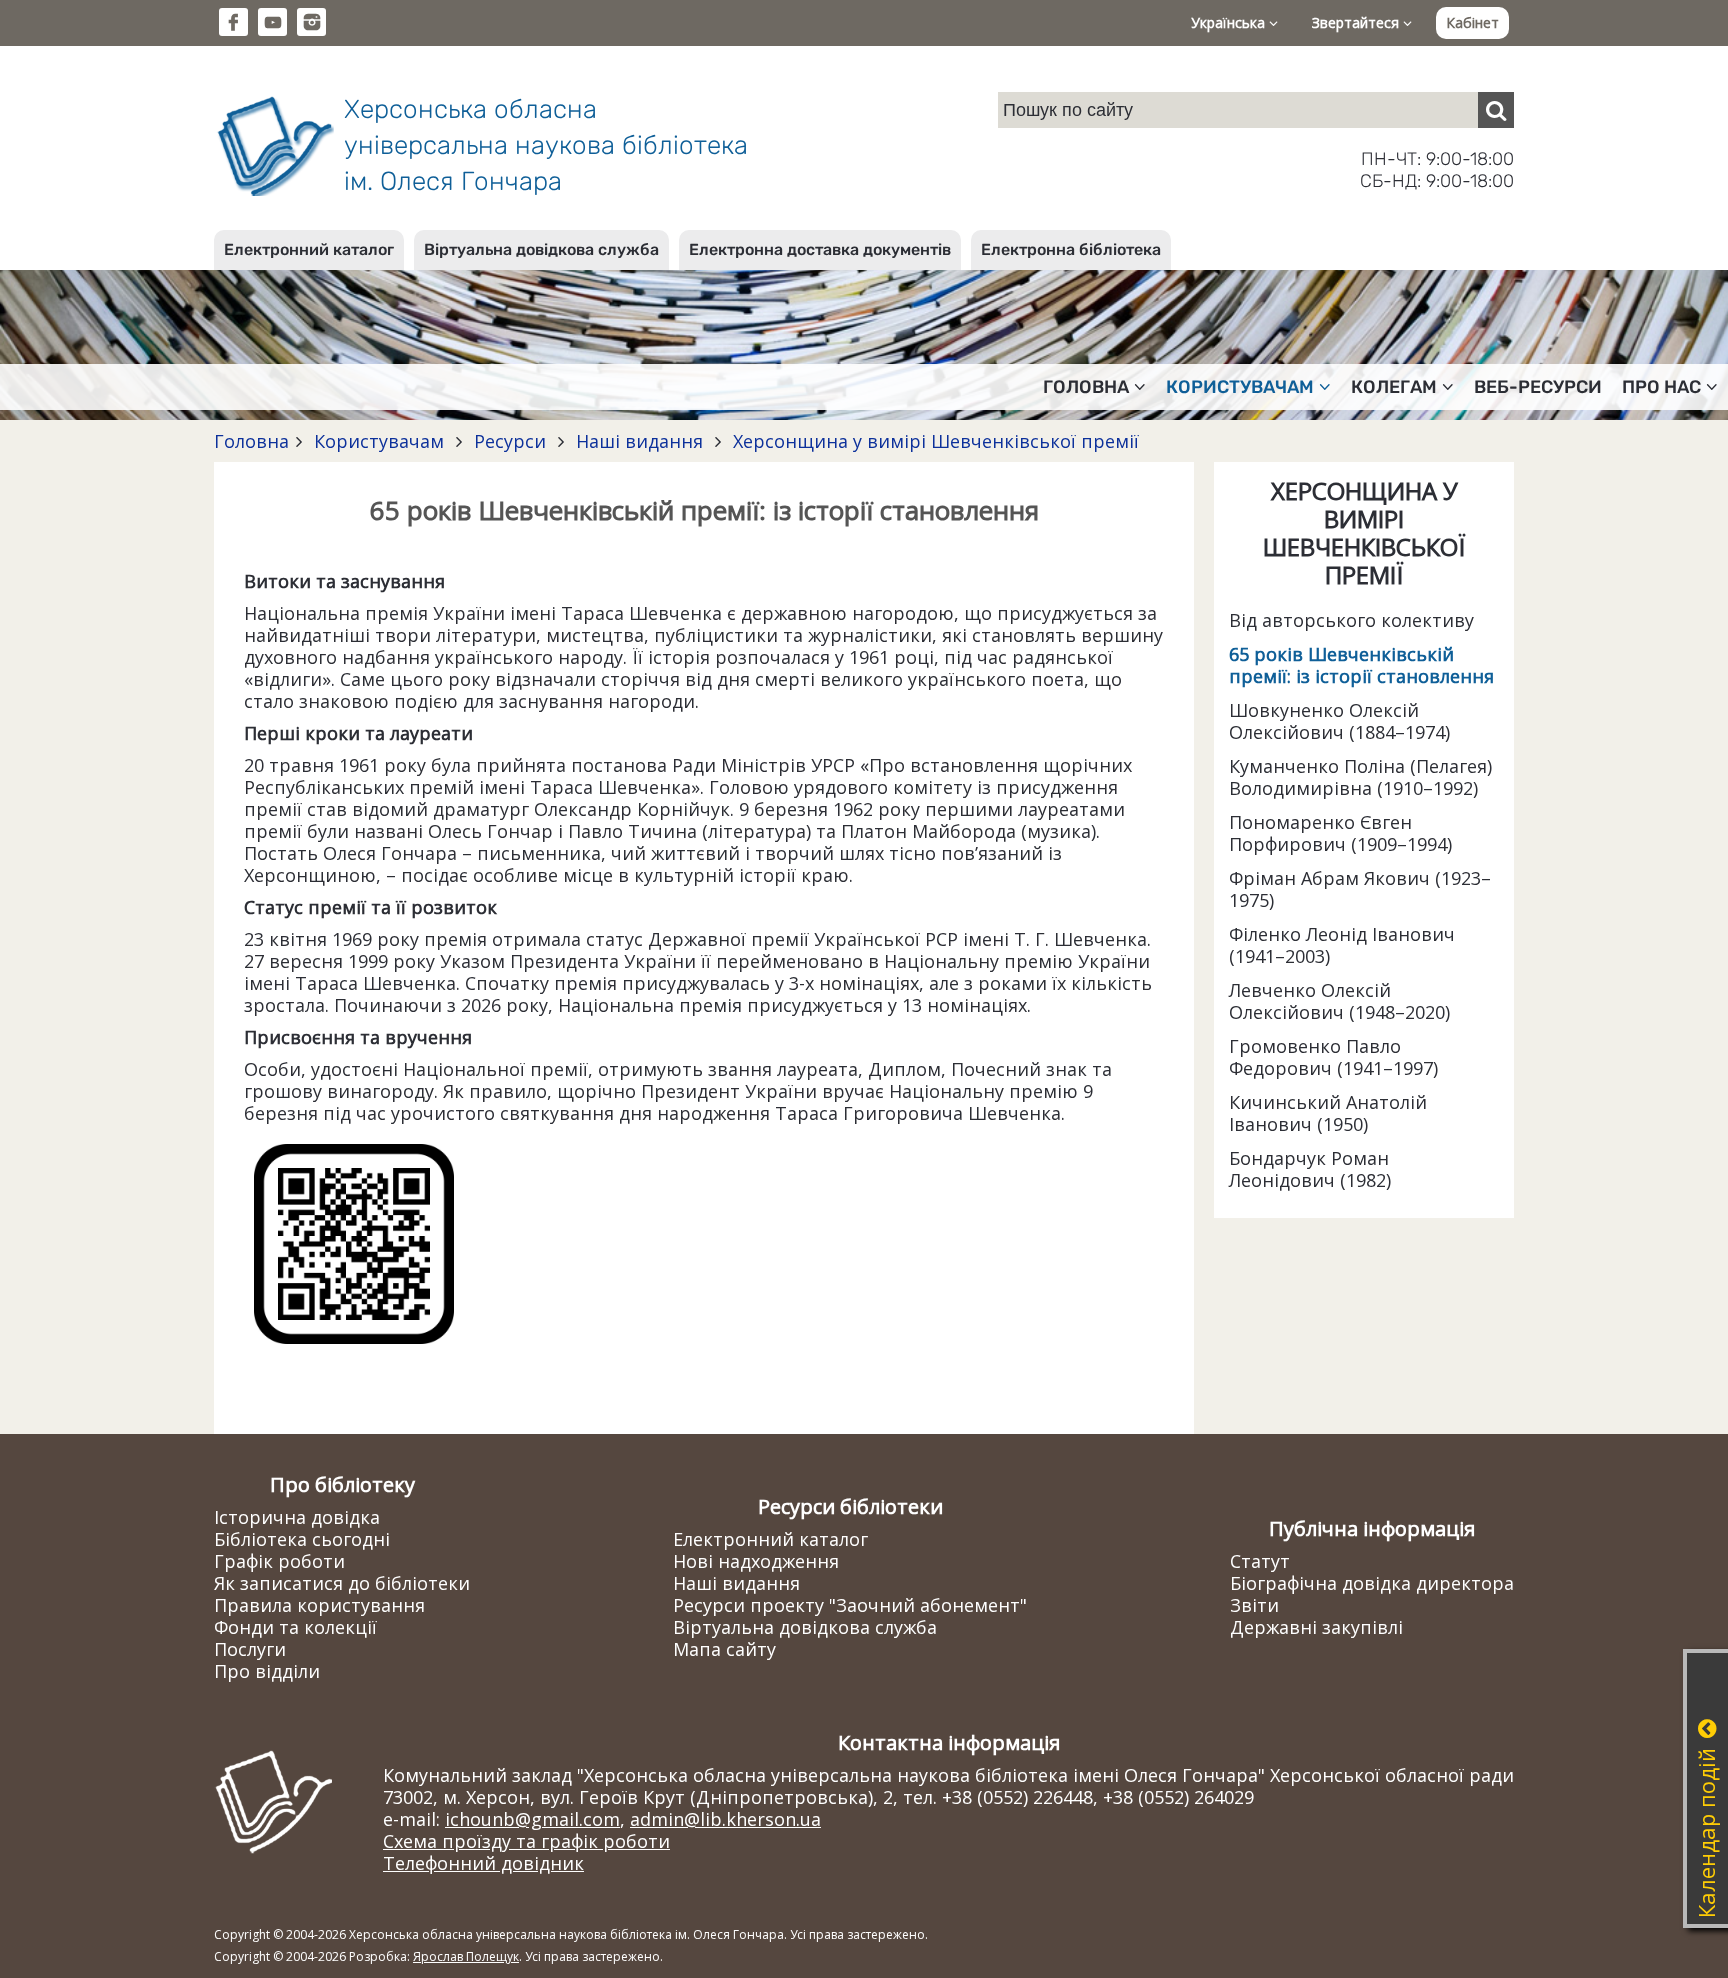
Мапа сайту (724, 1649)
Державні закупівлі (1316, 1627)
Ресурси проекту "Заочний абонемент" (850, 1605)
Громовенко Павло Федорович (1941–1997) (1333, 1057)
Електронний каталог (309, 249)
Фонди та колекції (295, 1627)
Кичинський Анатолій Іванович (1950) (1328, 1113)
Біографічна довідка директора (1372, 1583)
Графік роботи (279, 1561)
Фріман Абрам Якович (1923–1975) (1360, 889)
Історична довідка (297, 1517)
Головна (251, 441)
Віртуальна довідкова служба (541, 249)
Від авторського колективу (1351, 620)
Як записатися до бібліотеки (342, 1583)
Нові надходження (756, 1561)
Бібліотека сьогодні (302, 1539)
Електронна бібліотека (1071, 249)
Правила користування (319, 1605)
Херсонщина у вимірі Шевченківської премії (933, 441)
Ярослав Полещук (466, 1956)
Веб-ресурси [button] (1538, 387)
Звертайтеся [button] (1357, 22)
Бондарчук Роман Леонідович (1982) (1310, 1169)
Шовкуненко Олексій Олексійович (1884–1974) (1339, 721)
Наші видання (639, 441)
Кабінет (1472, 22)
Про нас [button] (1661, 387)
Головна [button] (1086, 387)
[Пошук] (1496, 110)
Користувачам (379, 441)
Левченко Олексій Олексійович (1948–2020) (1339, 1001)
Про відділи (267, 1671)
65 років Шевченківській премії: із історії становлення (1361, 665)
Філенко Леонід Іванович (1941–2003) (1342, 945)
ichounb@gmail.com (532, 1819)
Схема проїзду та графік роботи (526, 1841)
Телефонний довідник (483, 1863)
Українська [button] (1230, 22)
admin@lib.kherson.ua (725, 1819)
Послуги (250, 1649)
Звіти (1254, 1605)
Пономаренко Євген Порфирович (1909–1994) (1340, 833)
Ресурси (510, 441)
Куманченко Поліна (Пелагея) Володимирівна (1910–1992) (1360, 777)
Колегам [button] (1394, 387)
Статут (1260, 1561)
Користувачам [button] (1240, 387)
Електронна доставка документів (820, 249)
